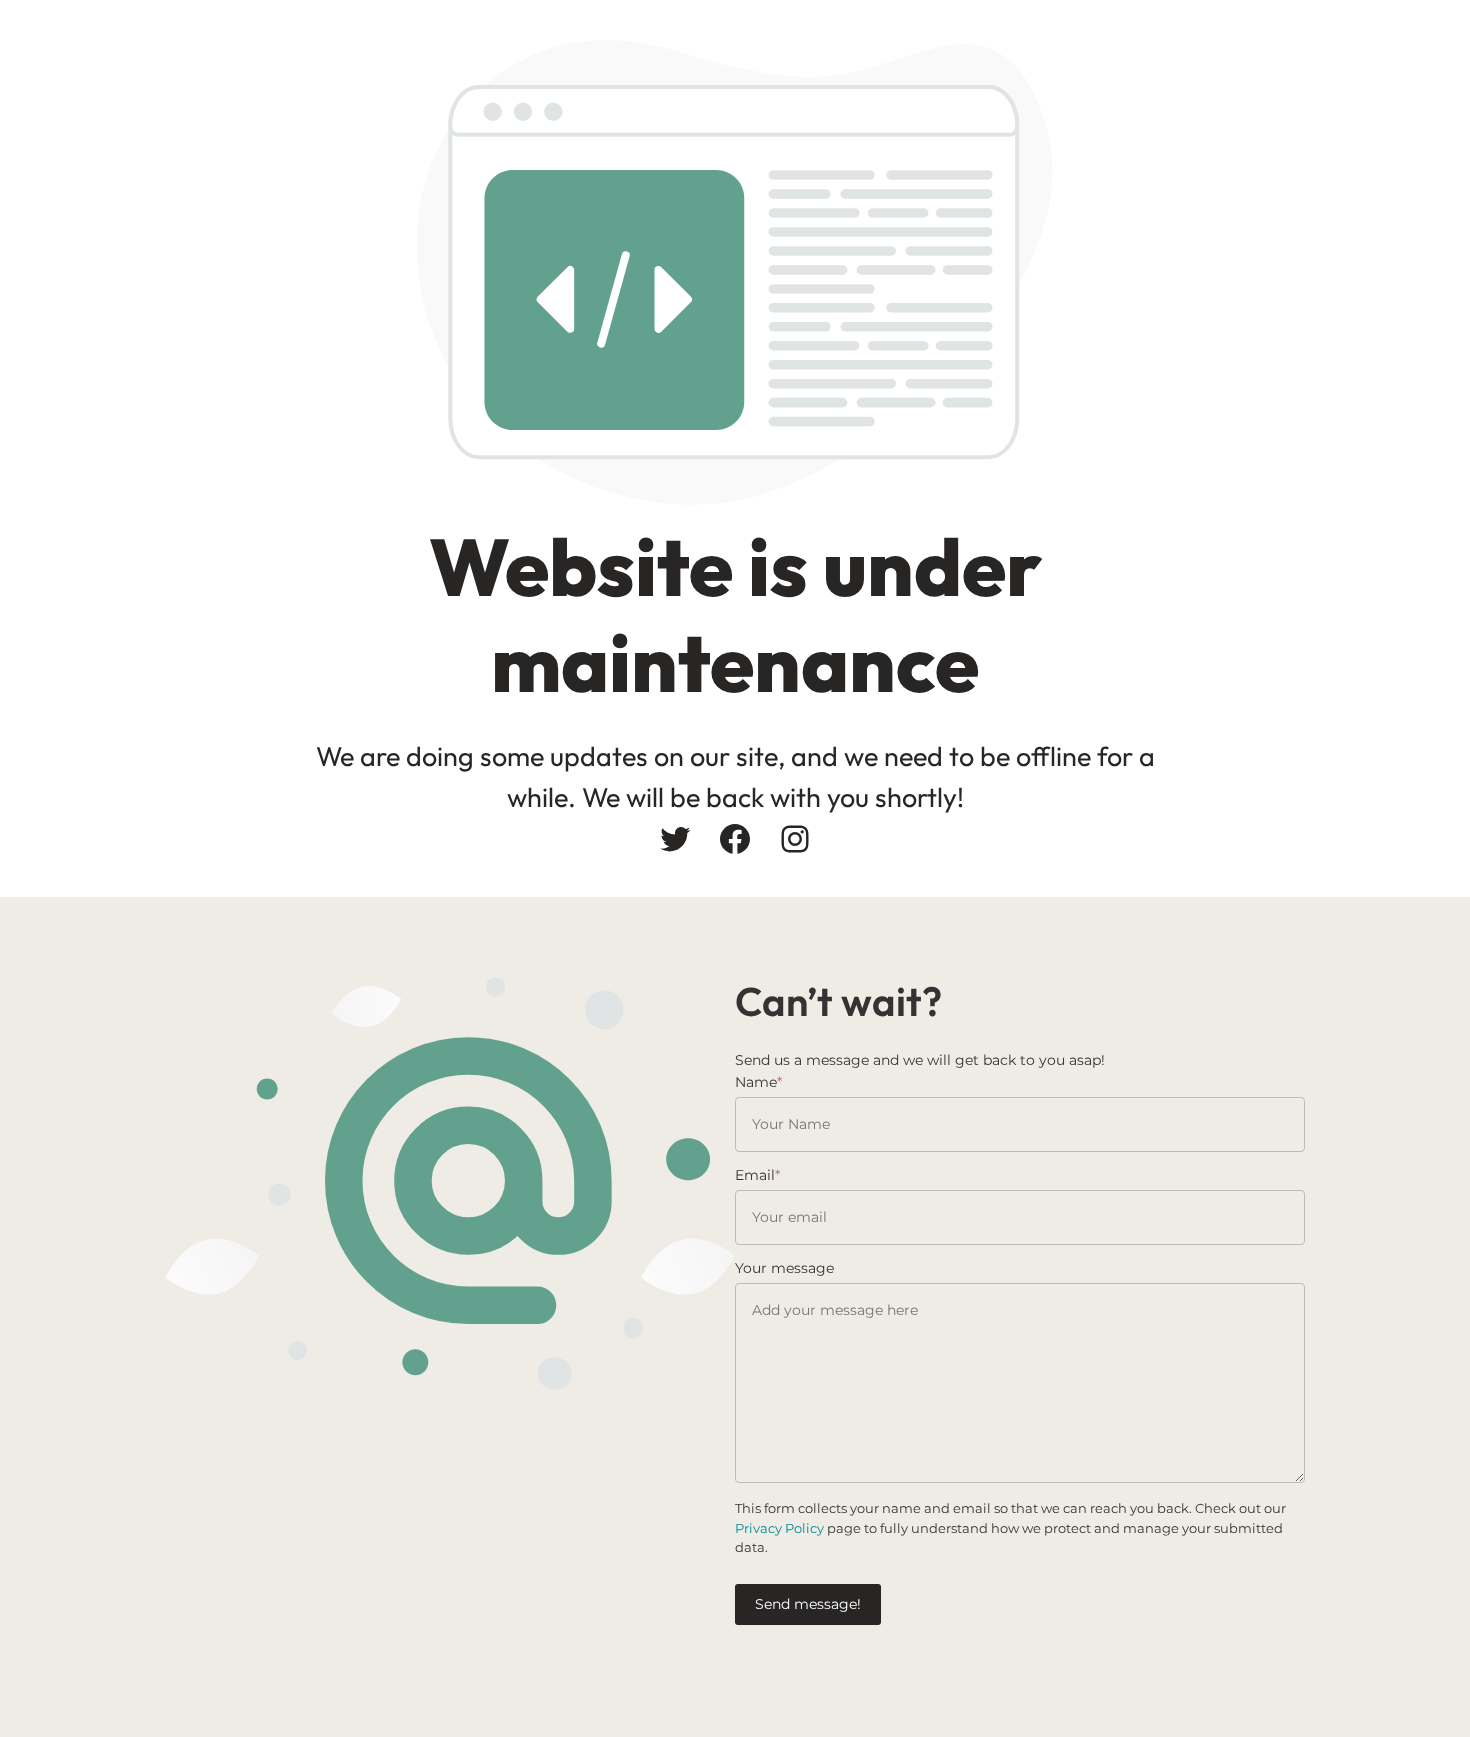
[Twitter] (675, 839)
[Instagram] (795, 839)
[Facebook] (735, 839)
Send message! (808, 1604)
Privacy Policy (779, 1528)
